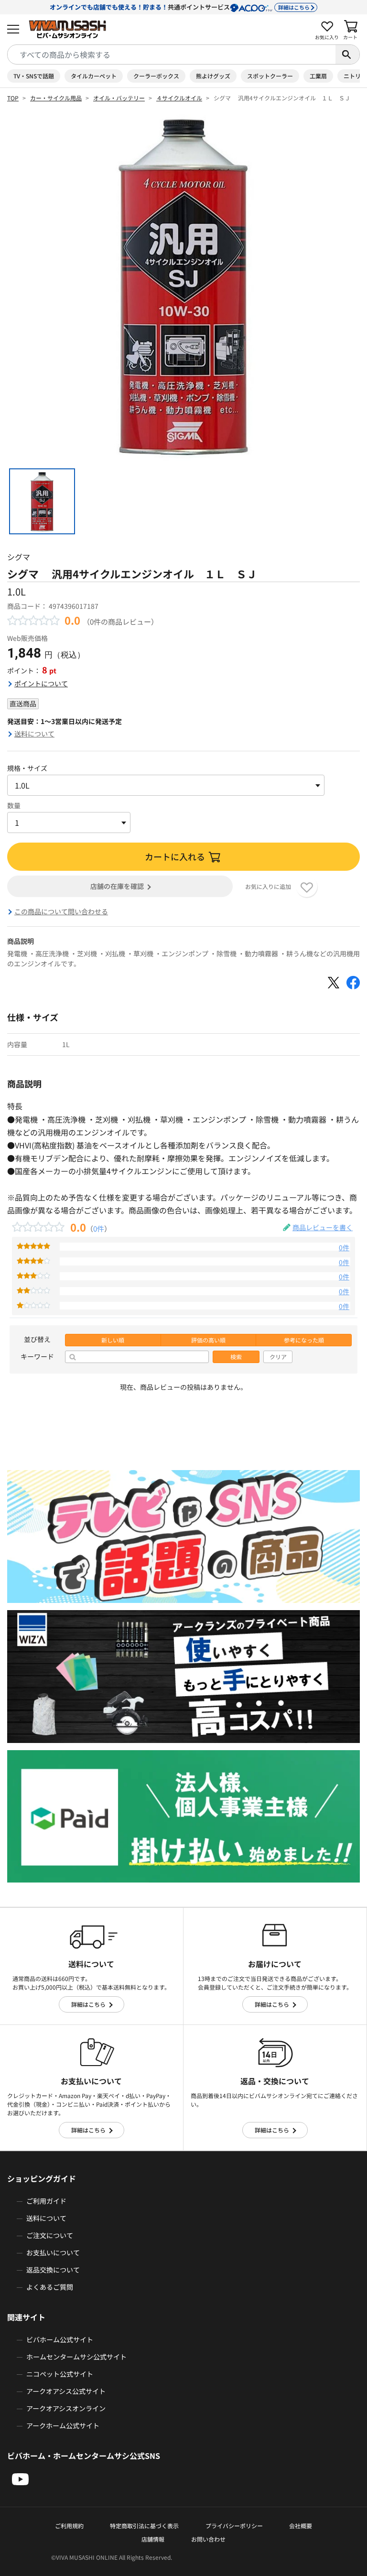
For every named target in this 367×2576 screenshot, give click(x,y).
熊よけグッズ (213, 76)
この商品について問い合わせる (61, 911)
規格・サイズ (27, 768)
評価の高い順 (208, 1340)
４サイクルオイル (179, 98)
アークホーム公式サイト (63, 2425)
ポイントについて (41, 683)
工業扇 (318, 76)
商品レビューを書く (323, 1227)
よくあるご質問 (50, 2287)
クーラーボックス (156, 76)
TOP (13, 98)
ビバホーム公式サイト (60, 2339)
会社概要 (301, 2526)
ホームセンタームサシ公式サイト (76, 2357)
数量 (14, 805)
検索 (236, 1357)
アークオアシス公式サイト (66, 2391)
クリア (278, 1357)
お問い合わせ (208, 2539)
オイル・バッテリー (119, 98)
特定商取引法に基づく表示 (144, 2526)
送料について (34, 734)
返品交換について (53, 2270)
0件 (99, 1228)
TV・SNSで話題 (34, 76)
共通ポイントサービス (180, 7)
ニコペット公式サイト (60, 2374)
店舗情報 (153, 2539)
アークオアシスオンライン (66, 2408)
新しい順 (113, 1340)
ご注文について (50, 2235)
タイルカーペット (94, 76)
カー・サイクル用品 (56, 98)
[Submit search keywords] (347, 54)
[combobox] (172, 54)
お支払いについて (53, 2252)
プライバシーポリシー (234, 2526)
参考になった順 (304, 1340)
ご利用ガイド (46, 2201)
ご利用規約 (69, 2526)
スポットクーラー (270, 76)
